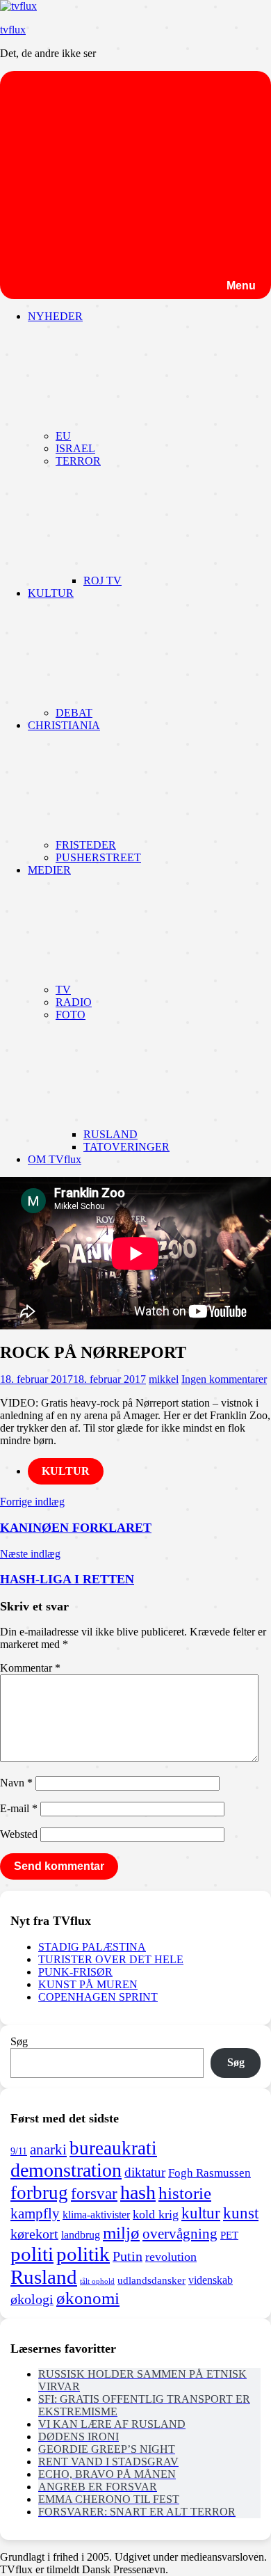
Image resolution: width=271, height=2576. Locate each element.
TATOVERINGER (126, 1147)
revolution (171, 2257)
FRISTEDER (86, 845)
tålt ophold (97, 2281)
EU (63, 436)
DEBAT (74, 713)
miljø (121, 2232)
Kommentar (30, 1668)
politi (32, 2254)
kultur (201, 2213)
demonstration (66, 2170)
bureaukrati (113, 2148)
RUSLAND (110, 1134)
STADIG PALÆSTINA (92, 1947)
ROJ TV (102, 581)
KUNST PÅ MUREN (88, 1984)
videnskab (211, 2280)
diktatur (145, 2172)
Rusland (44, 2277)
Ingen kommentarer (224, 1379)
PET (229, 2235)
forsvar (94, 2193)
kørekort (34, 2234)
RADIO (74, 1002)
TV (63, 990)
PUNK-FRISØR (75, 1972)
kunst (241, 2213)
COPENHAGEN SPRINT (98, 1997)
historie (185, 2193)
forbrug (39, 2193)
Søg (19, 2041)
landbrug (81, 2235)
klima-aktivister (96, 2215)
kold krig (156, 2214)
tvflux (13, 30)
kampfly (35, 2214)
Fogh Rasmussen (210, 2173)
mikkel (164, 1379)
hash (138, 2192)
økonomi (88, 2298)
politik (83, 2254)
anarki (48, 2150)
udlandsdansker (151, 2280)
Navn (16, 1783)
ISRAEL (75, 448)
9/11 (19, 2151)
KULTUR (66, 1471)
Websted (19, 1834)
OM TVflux (55, 1159)
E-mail (19, 1808)
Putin (128, 2256)
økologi (32, 2299)
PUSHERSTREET (98, 857)
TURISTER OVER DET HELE (111, 1959)
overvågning (180, 2234)
